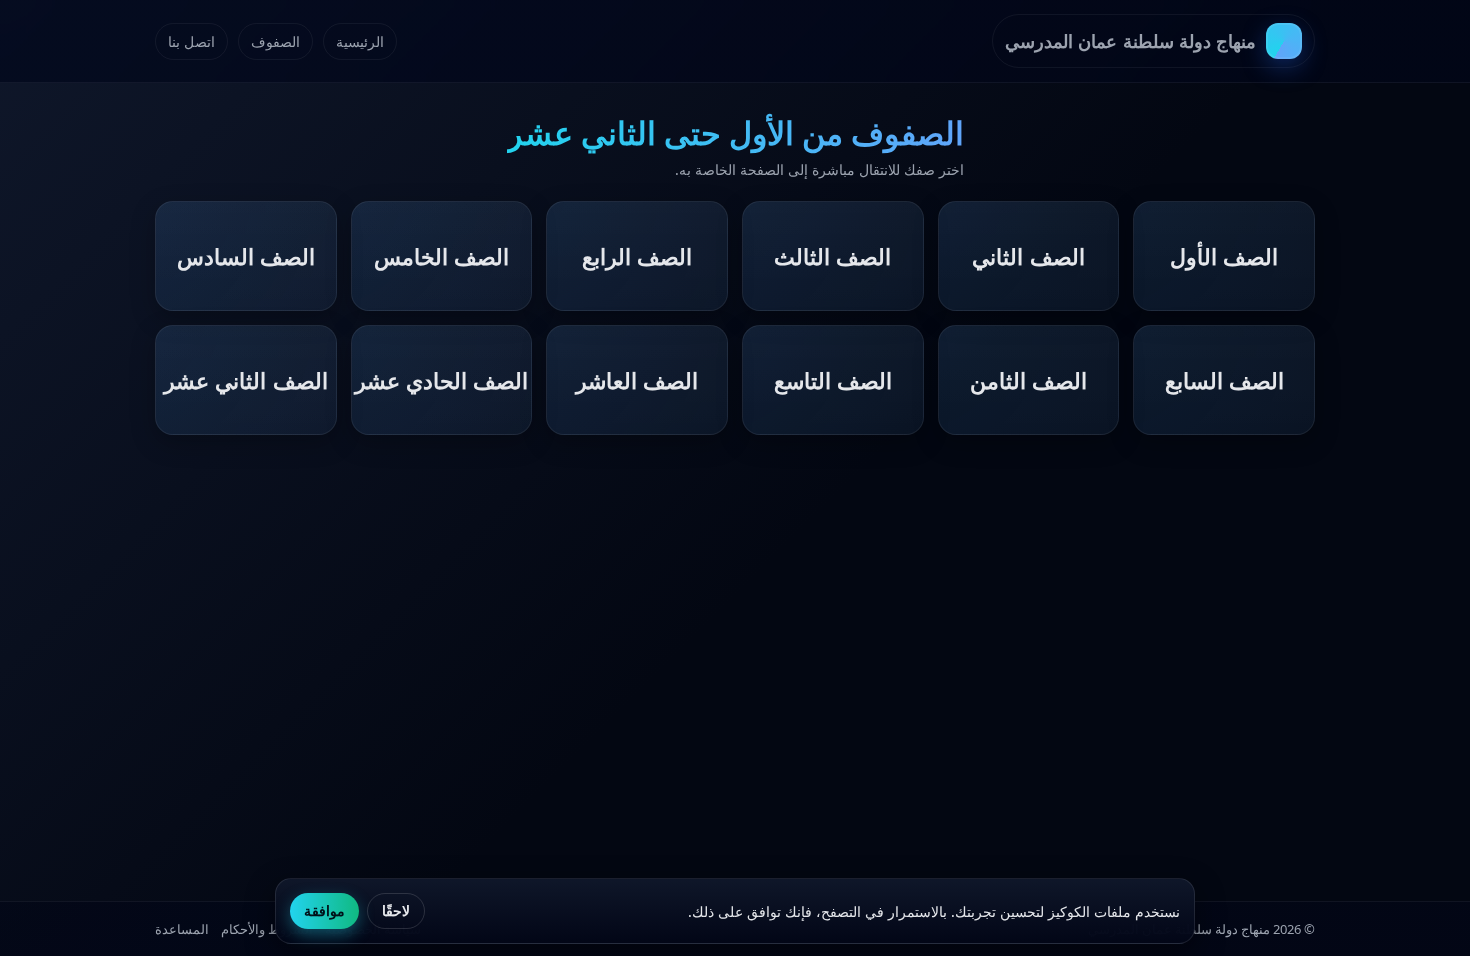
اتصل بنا (191, 41)
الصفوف (275, 41)
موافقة (324, 911)
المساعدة (182, 929)
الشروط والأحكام (267, 929)
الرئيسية (360, 41)
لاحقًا (396, 911)
